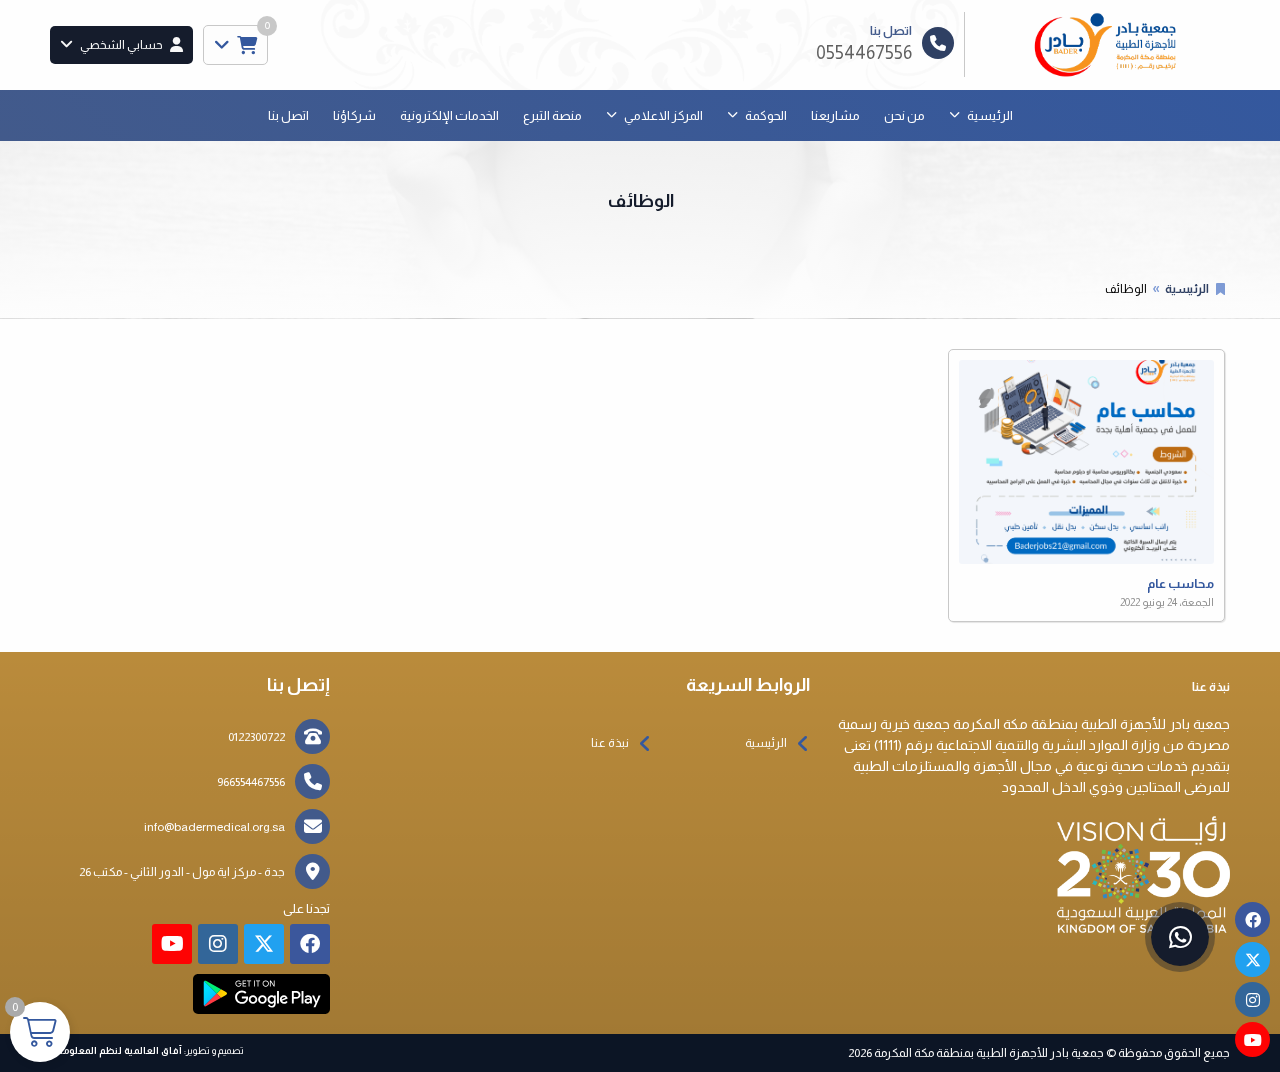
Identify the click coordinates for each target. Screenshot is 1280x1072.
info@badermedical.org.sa (214, 827)
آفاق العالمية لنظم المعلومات (116, 1050)
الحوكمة (766, 115)
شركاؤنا (354, 115)
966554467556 (251, 782)
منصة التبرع (552, 115)
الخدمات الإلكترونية (449, 115)
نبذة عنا (610, 743)
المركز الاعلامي (663, 115)
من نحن (904, 115)
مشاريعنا (835, 115)
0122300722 (256, 737)
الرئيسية (990, 115)
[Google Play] (261, 994)
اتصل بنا (288, 115)
